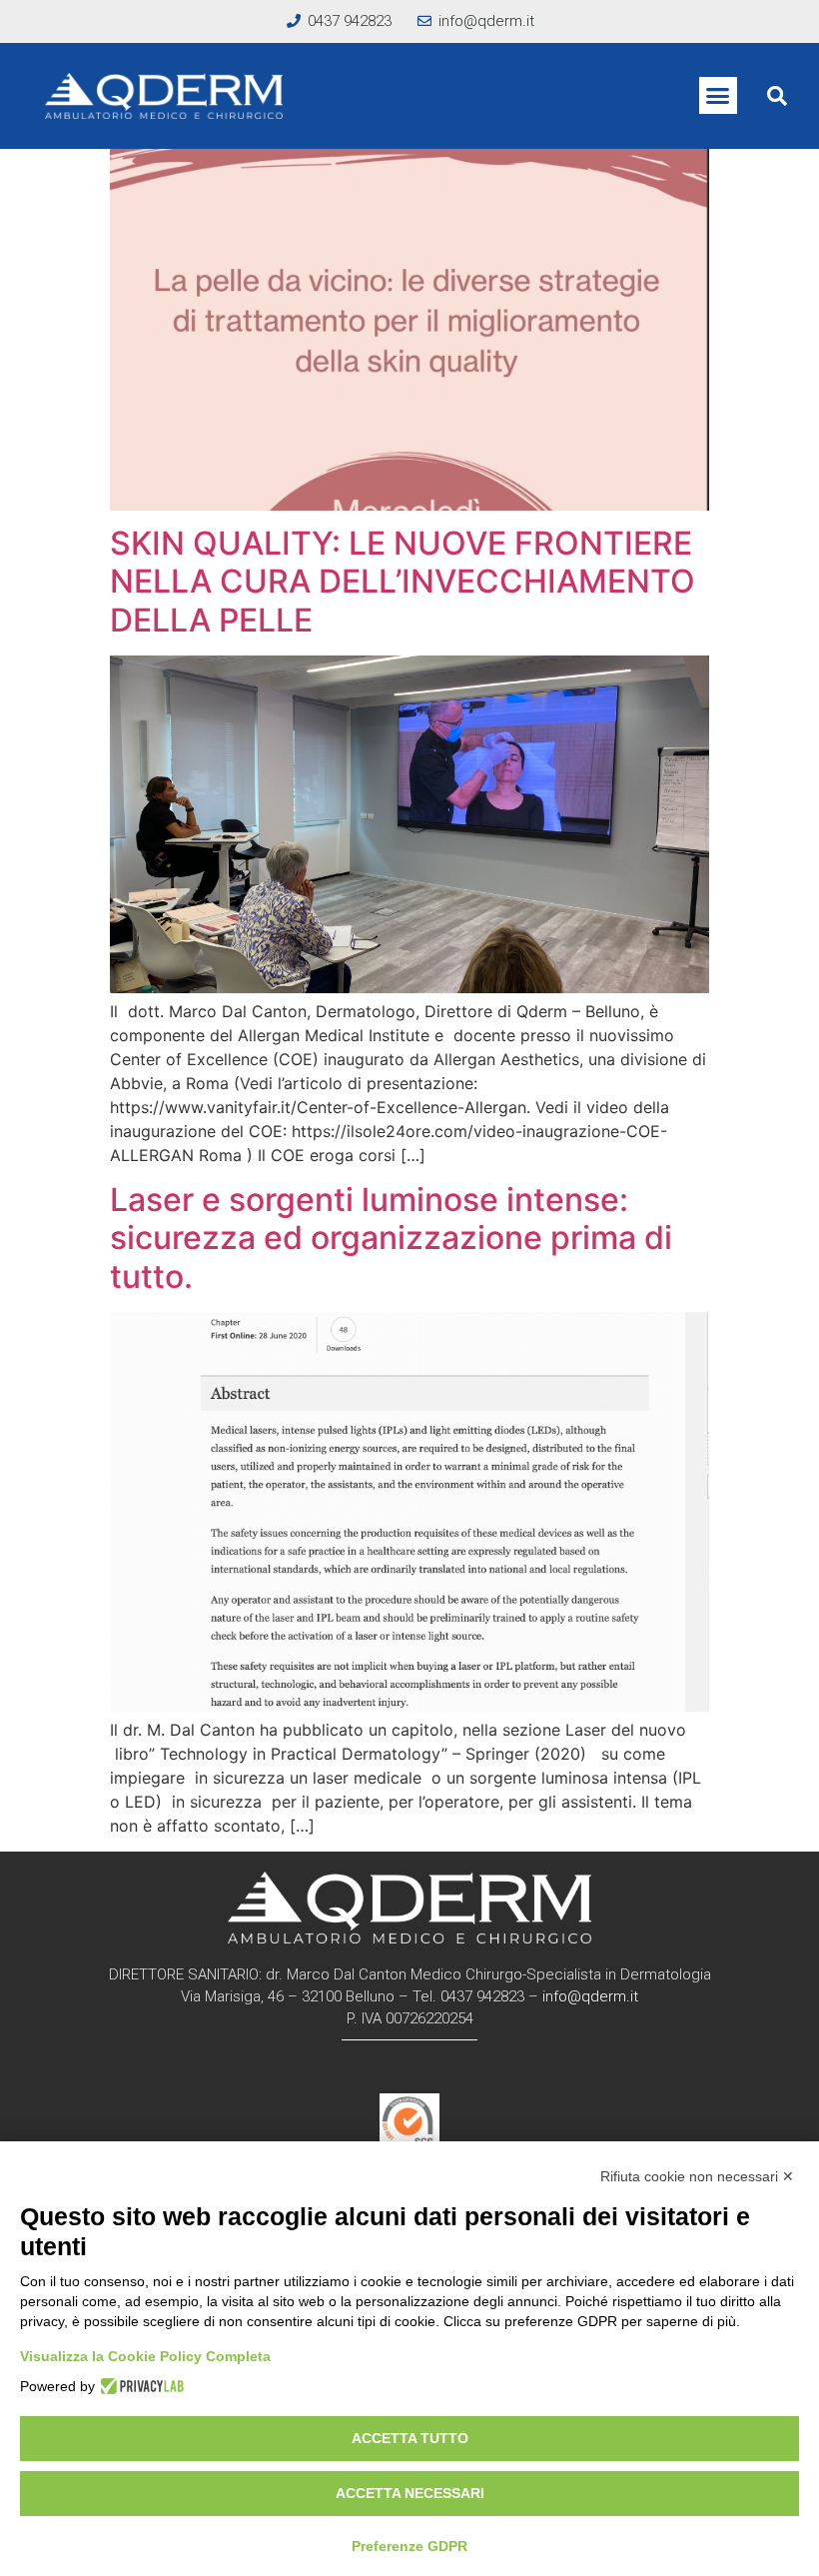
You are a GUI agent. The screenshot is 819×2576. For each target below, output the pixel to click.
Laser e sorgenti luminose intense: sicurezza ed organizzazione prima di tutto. (391, 1238)
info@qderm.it (590, 1996)
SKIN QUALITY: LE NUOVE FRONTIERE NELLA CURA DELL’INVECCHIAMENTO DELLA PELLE (403, 582)
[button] (718, 96)
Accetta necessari (410, 2493)
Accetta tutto (410, 2438)
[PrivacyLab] (139, 2386)
